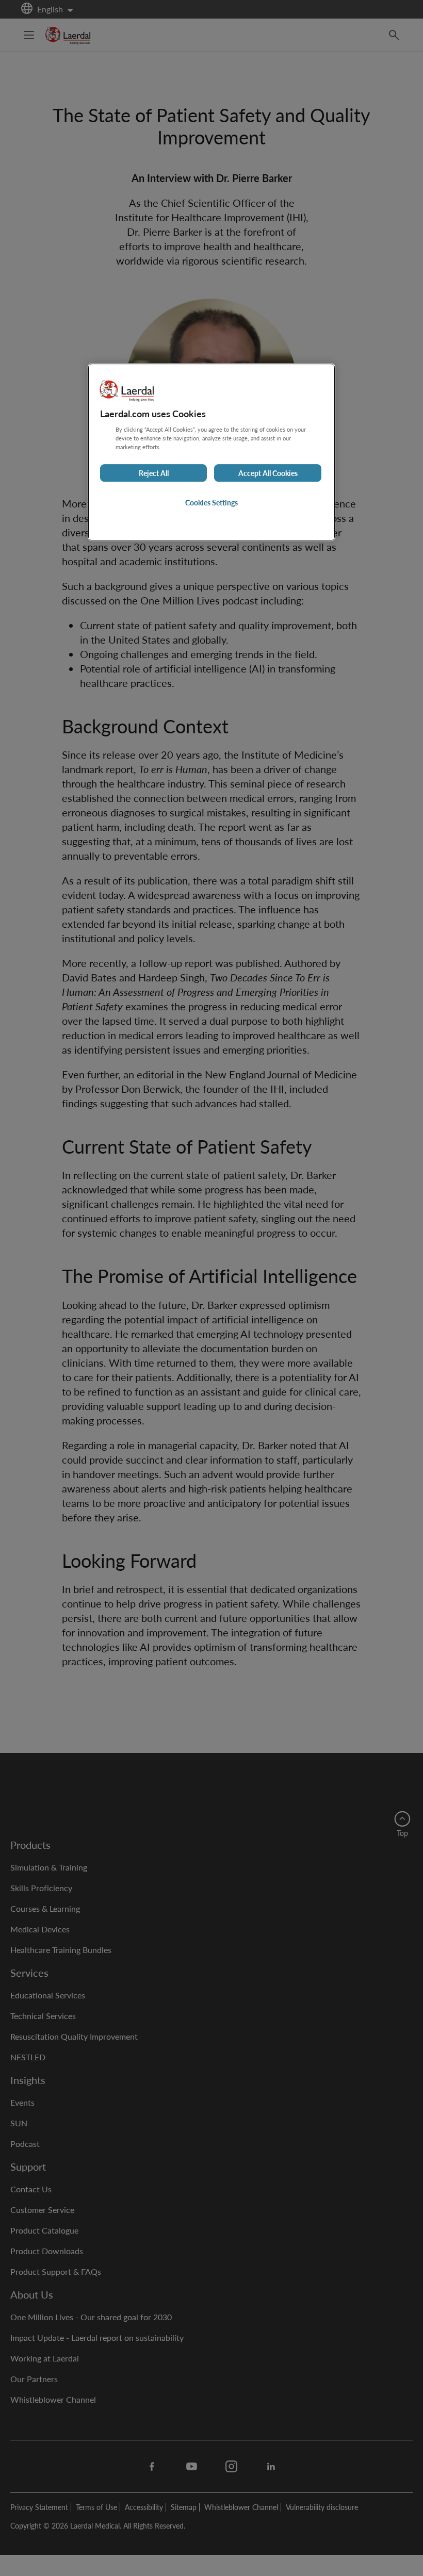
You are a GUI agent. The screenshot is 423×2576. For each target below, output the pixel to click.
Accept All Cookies (268, 473)
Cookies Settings (211, 503)
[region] (211, 452)
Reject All (154, 473)
